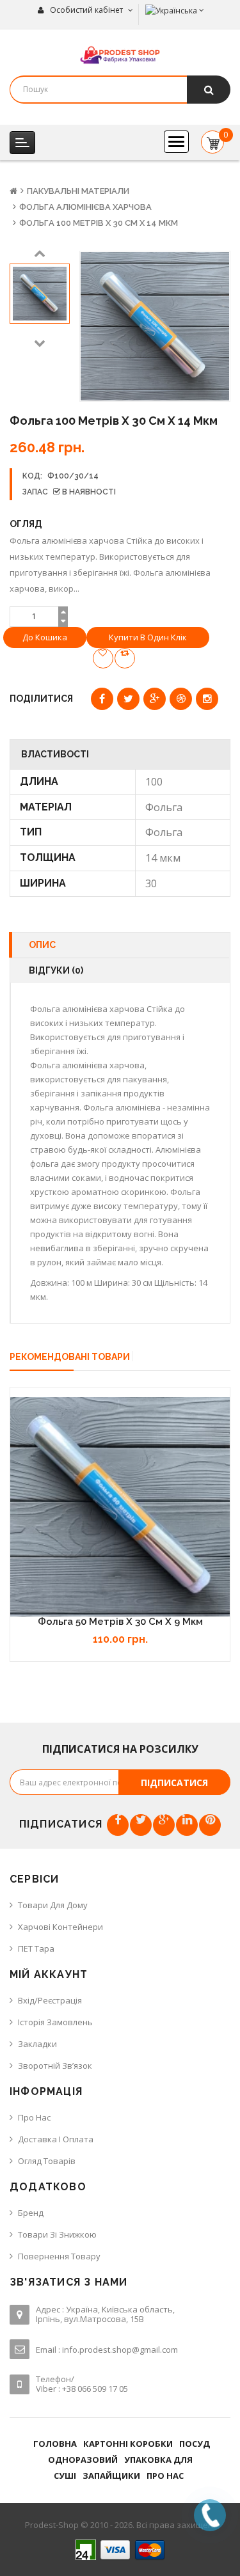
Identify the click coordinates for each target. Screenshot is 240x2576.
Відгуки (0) (56, 970)
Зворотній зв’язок (55, 2066)
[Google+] (164, 1825)
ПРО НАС (165, 2476)
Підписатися (174, 1782)
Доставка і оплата (56, 2139)
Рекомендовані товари (70, 1357)
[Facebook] (118, 1825)
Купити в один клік (148, 637)
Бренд (31, 2213)
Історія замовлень (55, 2022)
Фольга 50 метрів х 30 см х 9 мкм (120, 1622)
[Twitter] (141, 1825)
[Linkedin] (187, 1825)
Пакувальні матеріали (78, 191)
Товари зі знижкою (57, 2234)
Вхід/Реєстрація (50, 2000)
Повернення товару (59, 2256)
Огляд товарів (47, 2161)
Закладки (37, 2044)
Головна (55, 2444)
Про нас (34, 2117)
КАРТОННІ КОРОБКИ (128, 2444)
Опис (42, 945)
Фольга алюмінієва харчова (85, 207)
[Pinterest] (210, 1825)
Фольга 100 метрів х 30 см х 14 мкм (99, 223)
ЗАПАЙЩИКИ (111, 2476)
